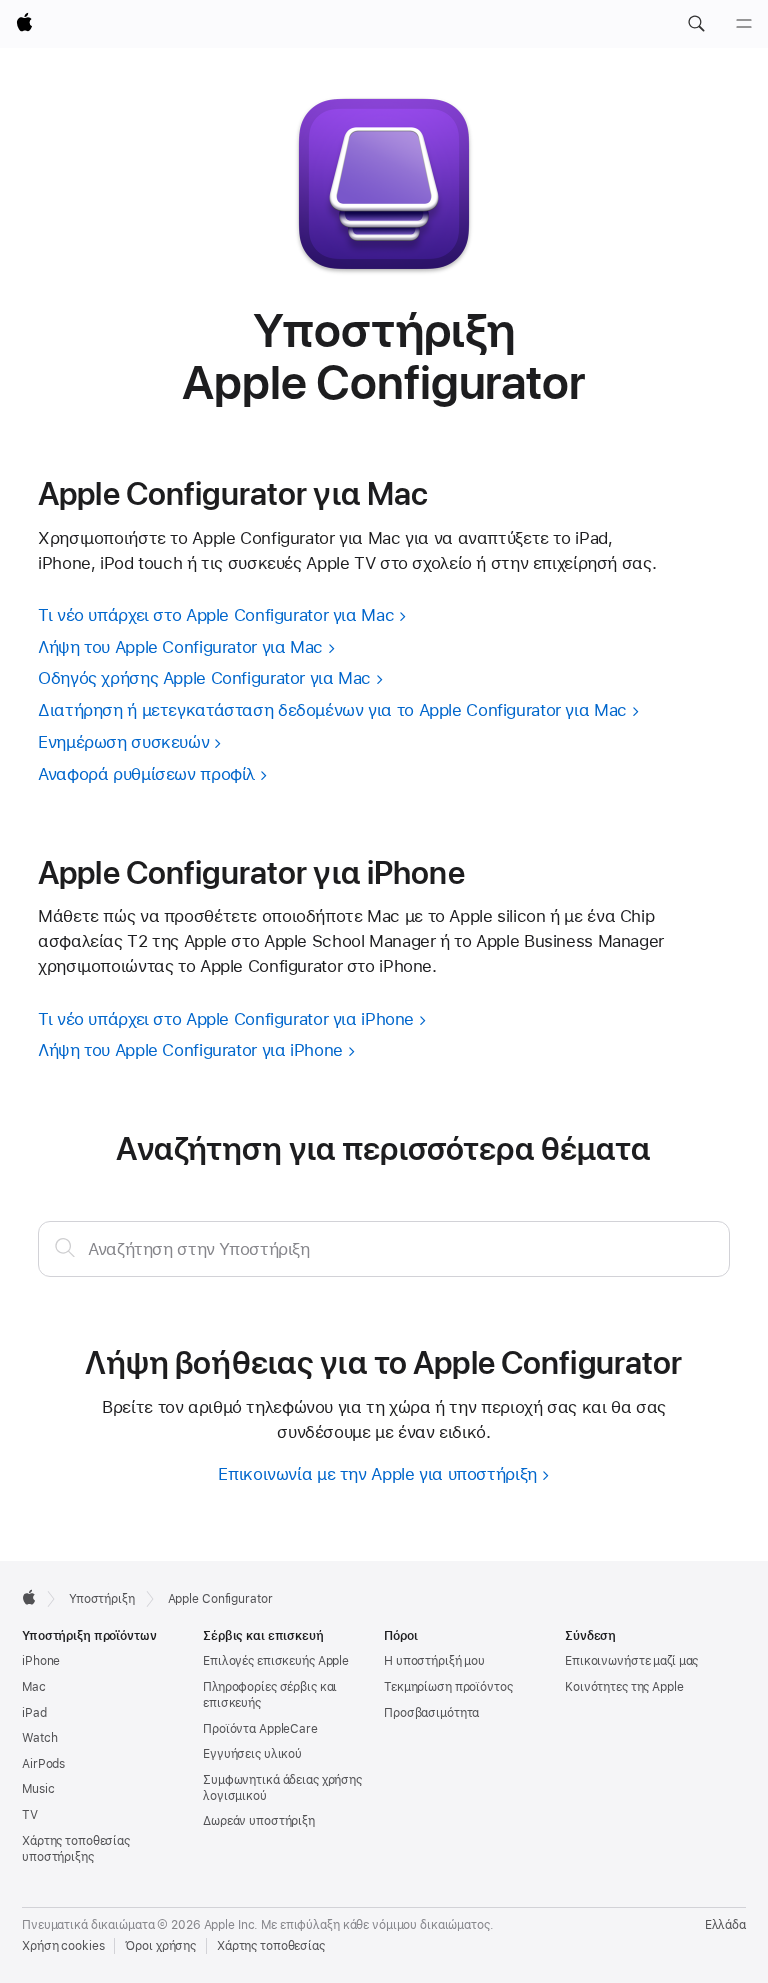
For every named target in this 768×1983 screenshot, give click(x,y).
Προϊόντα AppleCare (260, 1729)
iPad (34, 1713)
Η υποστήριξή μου (434, 1661)
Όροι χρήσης (160, 1946)
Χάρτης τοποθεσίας (271, 1946)
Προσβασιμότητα (431, 1713)
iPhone (41, 1661)
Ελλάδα (725, 1925)
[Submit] (65, 1247)
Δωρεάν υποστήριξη (259, 1821)
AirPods (43, 1764)
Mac (34, 1687)
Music (38, 1789)
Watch (39, 1738)
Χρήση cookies (63, 1946)
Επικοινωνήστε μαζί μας (631, 1661)
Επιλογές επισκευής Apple (276, 1661)
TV (30, 1815)
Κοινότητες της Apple (624, 1687)
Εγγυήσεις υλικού (252, 1754)
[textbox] (384, 1249)
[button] (696, 24)
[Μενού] (744, 24)
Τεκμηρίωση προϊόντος (448, 1687)
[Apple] (29, 1597)
